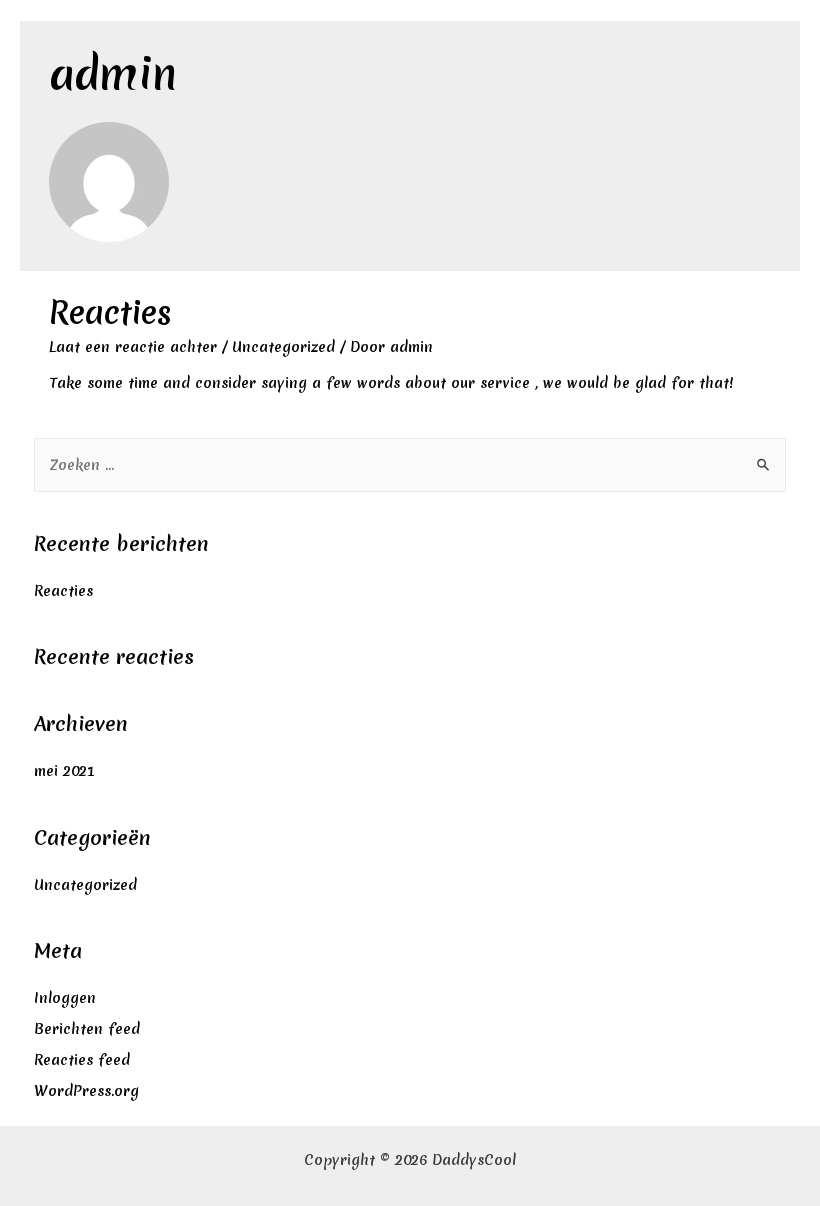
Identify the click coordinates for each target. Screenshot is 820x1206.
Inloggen (65, 998)
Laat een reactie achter (133, 347)
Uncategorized (283, 347)
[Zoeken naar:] (410, 465)
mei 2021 (64, 771)
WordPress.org (86, 1091)
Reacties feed (82, 1060)
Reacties (110, 312)
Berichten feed (87, 1029)
